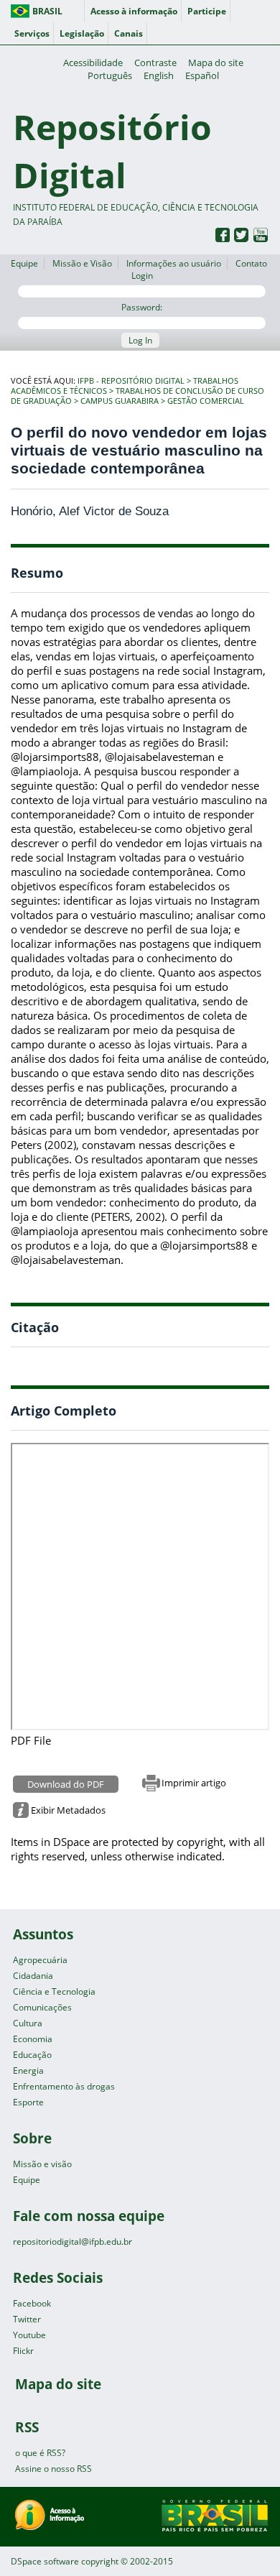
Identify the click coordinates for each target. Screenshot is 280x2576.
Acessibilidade (93, 63)
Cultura (28, 2023)
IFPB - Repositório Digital (131, 381)
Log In (140, 340)
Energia (28, 2071)
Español (202, 75)
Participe (207, 11)
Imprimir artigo (194, 1783)
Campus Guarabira (120, 401)
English (159, 75)
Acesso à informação (134, 11)
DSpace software (45, 2561)
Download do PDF (66, 1784)
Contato (251, 263)
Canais (129, 33)
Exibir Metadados (68, 1810)
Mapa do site (216, 63)
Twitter (27, 2319)
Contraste (155, 63)
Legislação (82, 33)
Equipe (24, 263)
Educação (32, 2055)
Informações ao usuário (174, 263)
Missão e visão (42, 2164)
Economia (33, 2039)
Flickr (23, 2351)
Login (142, 276)
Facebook (32, 2303)
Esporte (28, 2102)
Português (110, 75)
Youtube (29, 2335)
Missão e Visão (82, 263)
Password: (142, 307)
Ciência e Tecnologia (54, 1991)
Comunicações (42, 2007)
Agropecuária (40, 1960)
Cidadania (33, 1976)
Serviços (32, 33)
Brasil (47, 11)
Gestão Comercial (206, 401)
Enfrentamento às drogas (64, 2086)
